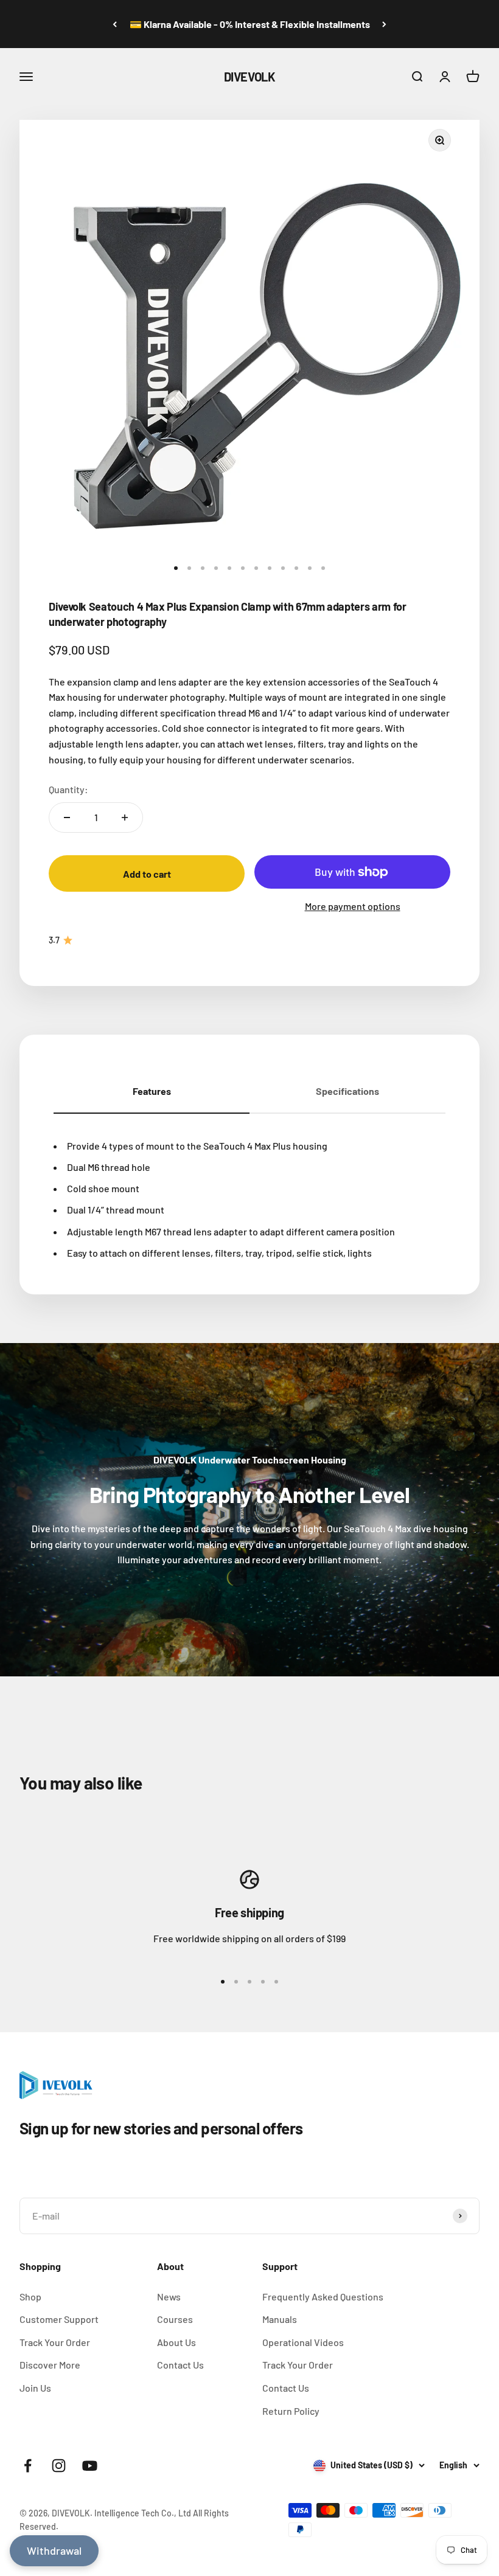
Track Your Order (55, 2342)
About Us (176, 2342)
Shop (30, 2297)
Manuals (280, 2319)
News (169, 2297)
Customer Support (59, 2319)
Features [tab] (152, 1091)
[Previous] (115, 24)
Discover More (50, 2365)
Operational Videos (303, 2342)
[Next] (384, 24)
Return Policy (291, 2411)
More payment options (353, 906)
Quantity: (68, 789)
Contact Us (180, 2365)
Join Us (35, 2388)
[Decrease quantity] (67, 818)
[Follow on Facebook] (28, 2466)
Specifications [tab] (347, 1091)
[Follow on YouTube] (90, 2466)
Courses (175, 2319)
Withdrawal (54, 2550)
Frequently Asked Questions (323, 2297)
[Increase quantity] (125, 818)
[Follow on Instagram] (59, 2466)
